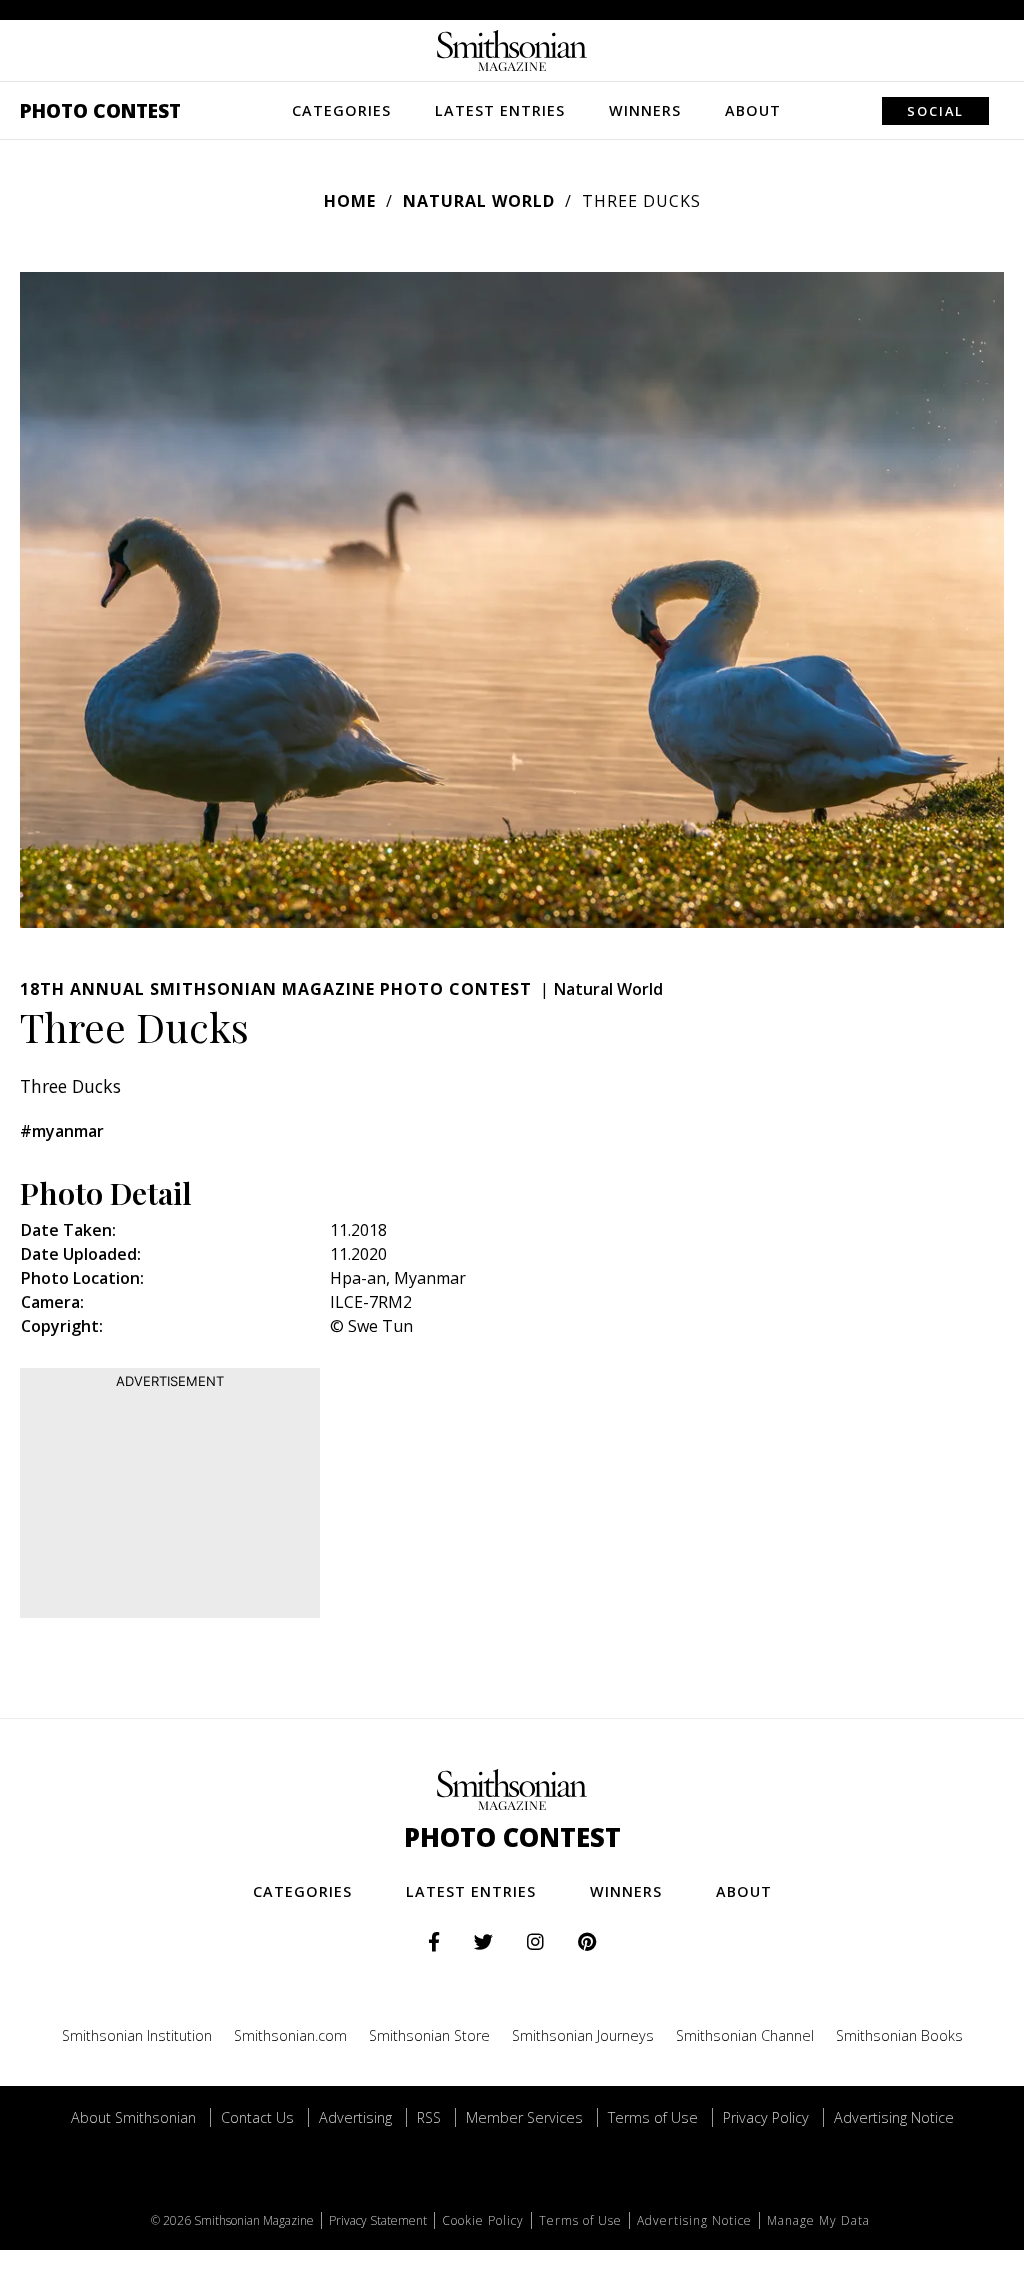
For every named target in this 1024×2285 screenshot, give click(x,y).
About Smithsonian (133, 2117)
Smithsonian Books (899, 2035)
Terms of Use (653, 2117)
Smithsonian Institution (137, 2035)
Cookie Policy (483, 2220)
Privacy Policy (766, 2117)
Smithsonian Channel (745, 2035)
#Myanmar (62, 1131)
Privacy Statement (378, 2220)
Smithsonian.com (290, 2035)
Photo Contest (100, 110)
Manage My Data (818, 2220)
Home (350, 201)
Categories (341, 110)
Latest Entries (500, 110)
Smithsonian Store (429, 2035)
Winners (645, 110)
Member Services (524, 2117)
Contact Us (257, 2117)
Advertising (355, 2117)
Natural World (479, 201)
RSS (429, 2117)
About (753, 110)
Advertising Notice (894, 2117)
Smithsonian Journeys (583, 2035)
